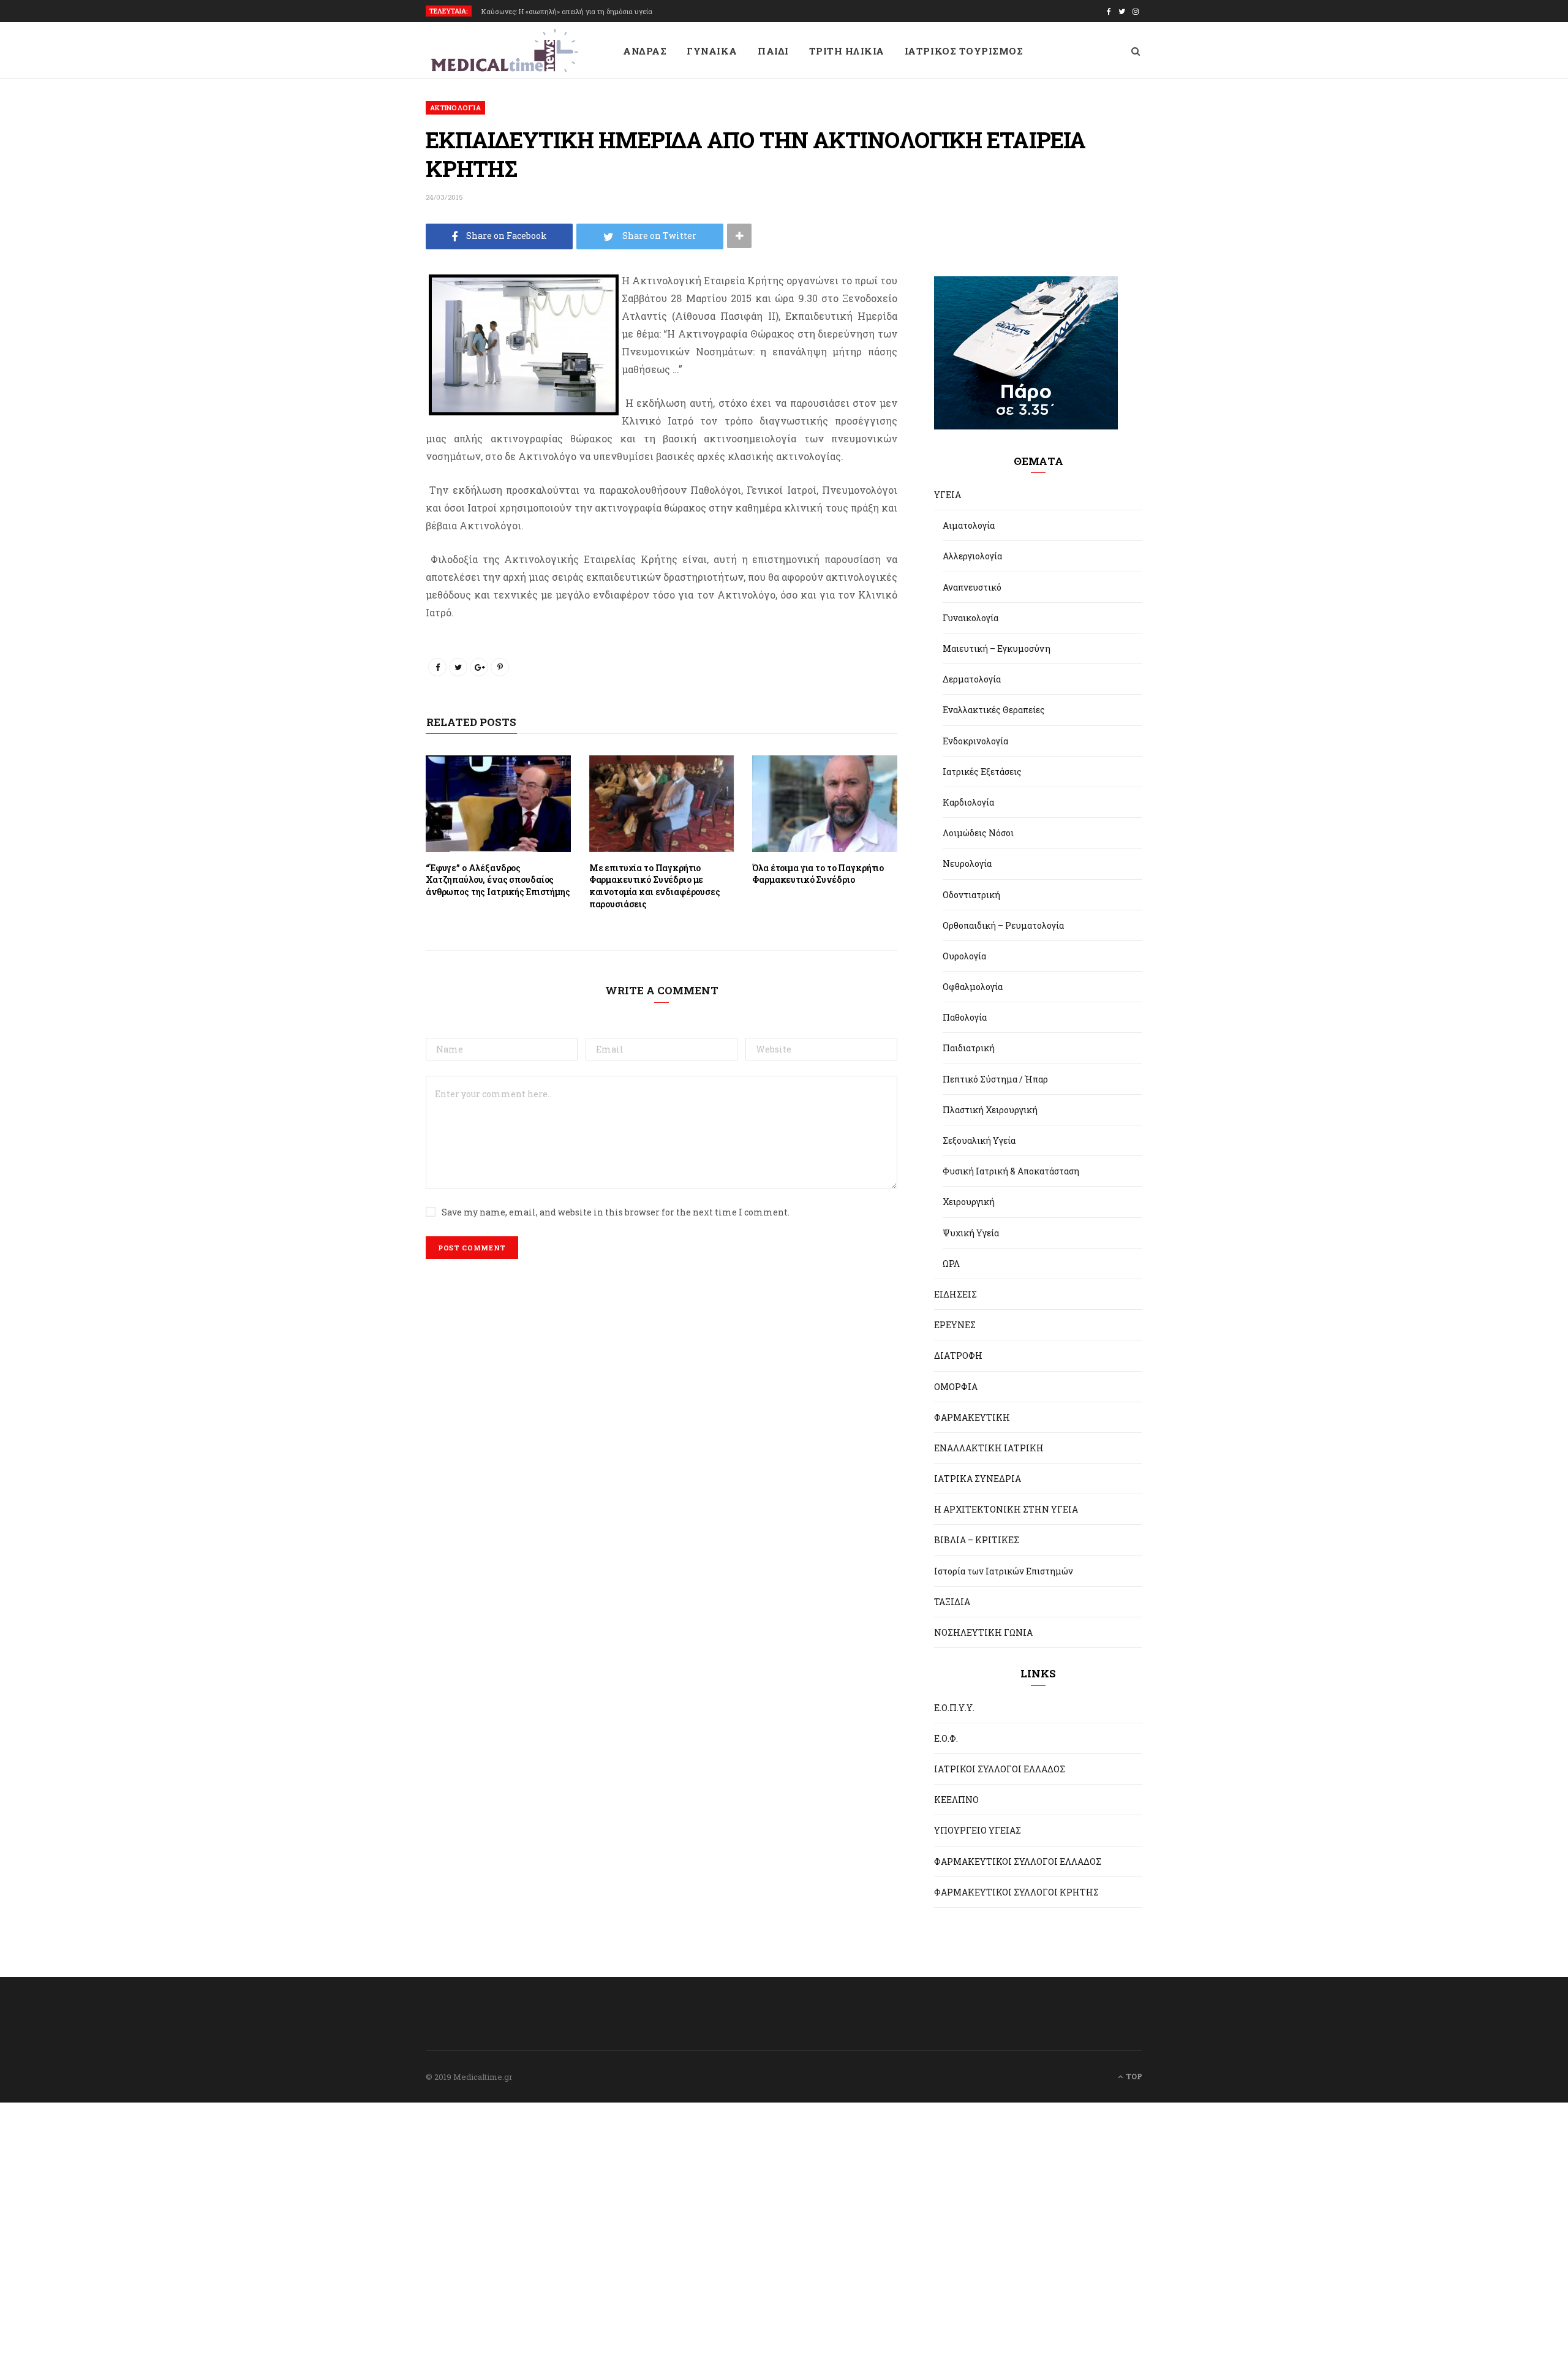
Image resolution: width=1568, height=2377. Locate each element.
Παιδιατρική (969, 1048)
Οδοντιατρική (971, 895)
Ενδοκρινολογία (975, 741)
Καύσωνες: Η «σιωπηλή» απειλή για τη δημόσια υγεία (567, 12)
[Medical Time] (504, 51)
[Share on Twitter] (369, 353)
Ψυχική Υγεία (971, 1233)
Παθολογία (965, 1017)
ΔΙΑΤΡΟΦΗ (958, 1355)
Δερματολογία (972, 679)
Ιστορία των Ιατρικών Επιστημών (1004, 1571)
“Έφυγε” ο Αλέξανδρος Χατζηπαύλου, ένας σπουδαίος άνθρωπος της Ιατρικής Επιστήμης (498, 880)
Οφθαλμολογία (973, 987)
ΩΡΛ (951, 1264)
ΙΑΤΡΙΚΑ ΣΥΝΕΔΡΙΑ (978, 1479)
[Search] (1136, 51)
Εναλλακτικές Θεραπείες (994, 710)
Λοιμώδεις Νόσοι (978, 833)
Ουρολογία (964, 956)
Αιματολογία (969, 525)
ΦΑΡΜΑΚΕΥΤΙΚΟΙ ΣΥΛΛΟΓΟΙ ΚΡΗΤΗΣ (1016, 1892)
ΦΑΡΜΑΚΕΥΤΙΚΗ (972, 1417)
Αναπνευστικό (972, 587)
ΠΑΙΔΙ (773, 51)
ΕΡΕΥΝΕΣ (955, 1325)
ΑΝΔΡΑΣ (645, 51)
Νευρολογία (967, 864)
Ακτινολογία (455, 108)
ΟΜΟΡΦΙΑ (956, 1387)
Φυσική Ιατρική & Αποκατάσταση (1011, 1171)
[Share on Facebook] (369, 321)
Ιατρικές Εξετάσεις (982, 772)
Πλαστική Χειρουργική (990, 1110)
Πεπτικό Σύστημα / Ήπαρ (995, 1079)
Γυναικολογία (971, 618)
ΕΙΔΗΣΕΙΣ (956, 1294)
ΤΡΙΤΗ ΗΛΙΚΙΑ (847, 51)
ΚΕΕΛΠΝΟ (956, 1800)
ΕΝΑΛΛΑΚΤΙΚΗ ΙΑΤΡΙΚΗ (989, 1448)
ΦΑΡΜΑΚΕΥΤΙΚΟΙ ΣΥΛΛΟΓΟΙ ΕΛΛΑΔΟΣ (1018, 1861)
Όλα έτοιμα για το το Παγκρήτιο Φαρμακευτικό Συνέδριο (818, 874)
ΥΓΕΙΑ (948, 495)
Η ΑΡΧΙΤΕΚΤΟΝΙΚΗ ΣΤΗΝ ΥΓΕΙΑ (1006, 1509)
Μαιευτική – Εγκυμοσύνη (997, 648)
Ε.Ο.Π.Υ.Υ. (954, 1708)
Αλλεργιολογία (972, 556)
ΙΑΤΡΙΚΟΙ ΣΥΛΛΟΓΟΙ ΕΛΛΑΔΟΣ (1000, 1769)
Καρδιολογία (968, 802)
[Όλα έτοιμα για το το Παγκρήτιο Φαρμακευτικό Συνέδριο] (825, 804)
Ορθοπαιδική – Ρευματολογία (1003, 925)
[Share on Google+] (479, 667)
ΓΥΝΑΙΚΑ (712, 51)
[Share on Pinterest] (500, 667)
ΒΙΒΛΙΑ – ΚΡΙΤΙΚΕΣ (977, 1540)
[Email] (369, 386)
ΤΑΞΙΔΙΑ (952, 1602)
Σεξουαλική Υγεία (979, 1140)
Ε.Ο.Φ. (946, 1738)
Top (1133, 2076)
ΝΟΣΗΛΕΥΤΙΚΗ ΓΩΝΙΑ (983, 1632)
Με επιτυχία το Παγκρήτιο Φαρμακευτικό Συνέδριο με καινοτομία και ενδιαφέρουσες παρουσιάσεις (655, 886)
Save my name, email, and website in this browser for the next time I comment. (616, 1212)
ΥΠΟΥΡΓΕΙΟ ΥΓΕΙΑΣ (978, 1830)
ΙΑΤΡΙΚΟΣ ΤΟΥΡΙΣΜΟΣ (964, 51)
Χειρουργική (969, 1202)
